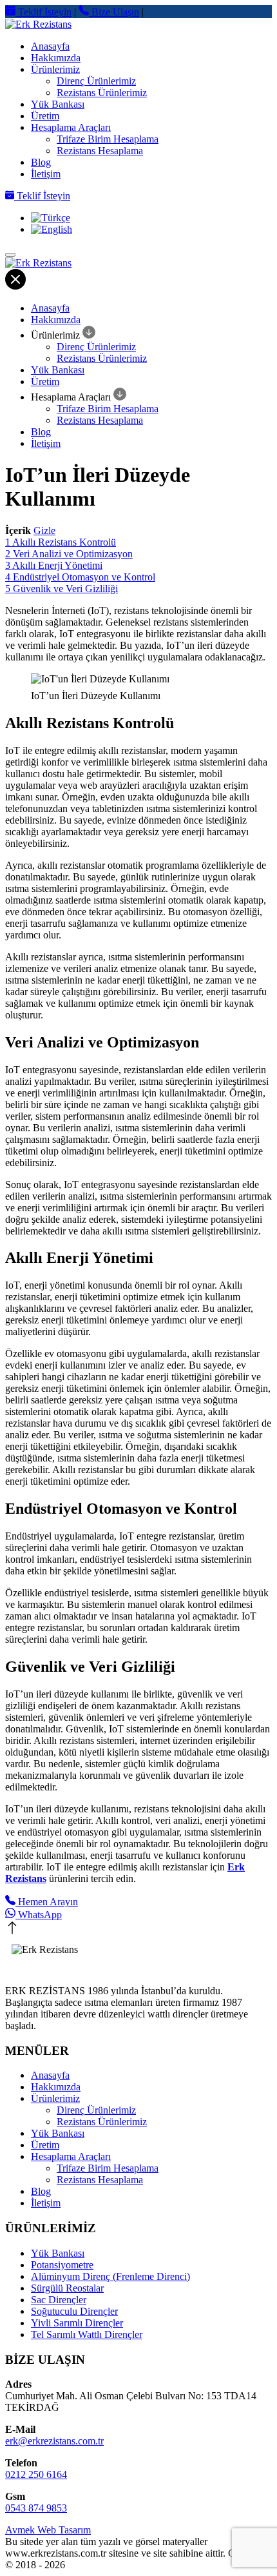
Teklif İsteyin (43, 12)
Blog (41, 162)
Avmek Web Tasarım (48, 2530)
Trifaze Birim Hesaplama (108, 139)
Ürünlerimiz (55, 69)
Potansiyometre (62, 2265)
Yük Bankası (58, 104)
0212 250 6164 (36, 2474)
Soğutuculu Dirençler (74, 2311)
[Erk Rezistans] (138, 25)
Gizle (44, 530)
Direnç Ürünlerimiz (96, 81)
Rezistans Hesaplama (100, 151)
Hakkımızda (56, 58)
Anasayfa (50, 46)
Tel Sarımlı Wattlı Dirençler (87, 2334)
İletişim (46, 174)
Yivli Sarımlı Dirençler (77, 2323)
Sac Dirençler (59, 2300)
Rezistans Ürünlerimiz (102, 93)
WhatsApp (39, 1915)
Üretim (45, 116)
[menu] (10, 255)
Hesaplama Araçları (71, 127)
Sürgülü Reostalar (67, 2288)
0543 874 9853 (36, 2508)
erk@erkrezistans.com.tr (54, 2441)
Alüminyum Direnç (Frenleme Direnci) (110, 2276)
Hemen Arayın (47, 1902)
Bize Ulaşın (114, 12)
